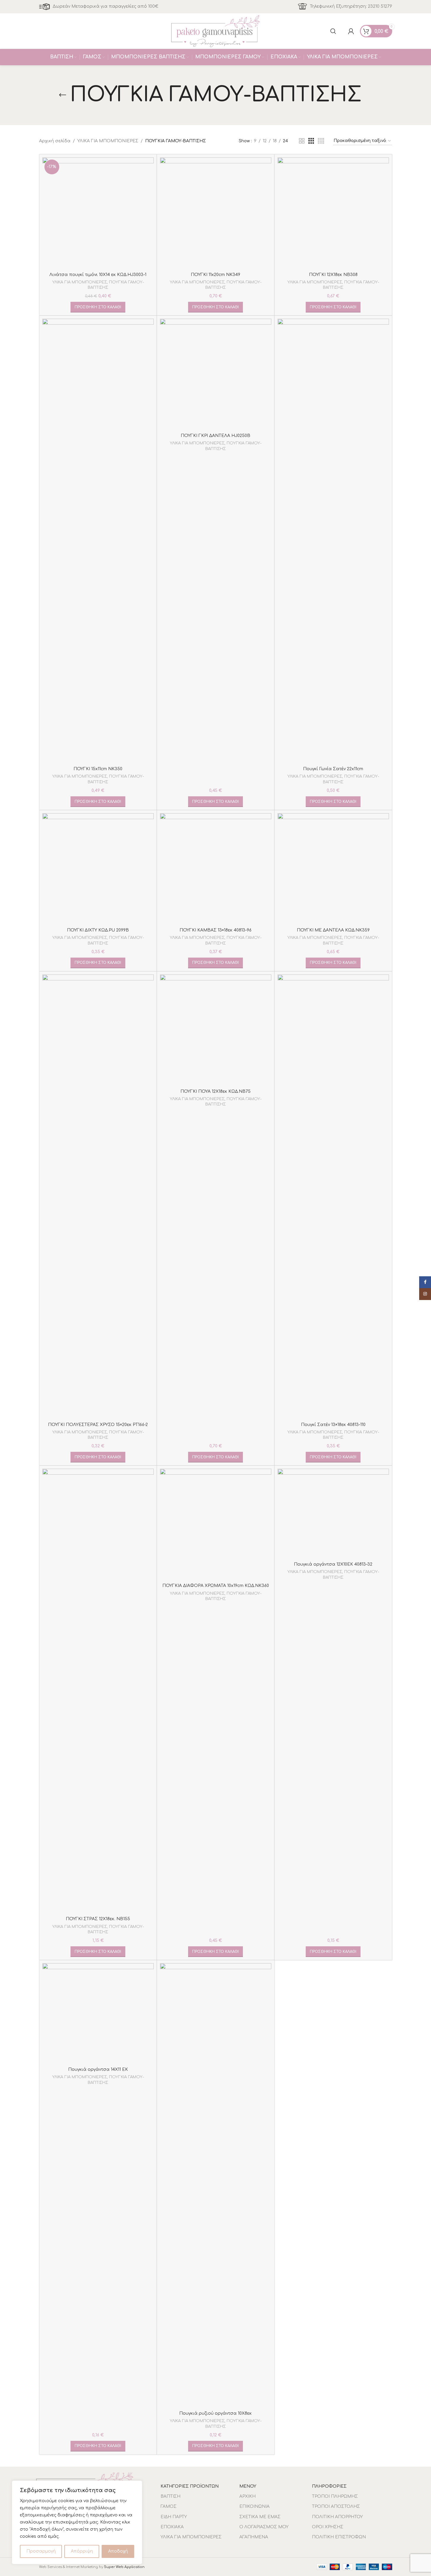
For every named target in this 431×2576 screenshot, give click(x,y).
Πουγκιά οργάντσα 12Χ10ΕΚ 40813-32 (333, 1564)
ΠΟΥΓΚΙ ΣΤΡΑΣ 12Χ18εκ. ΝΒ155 (98, 1919)
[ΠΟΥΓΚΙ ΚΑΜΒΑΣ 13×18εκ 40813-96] (216, 869)
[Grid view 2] (302, 141)
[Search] (333, 31)
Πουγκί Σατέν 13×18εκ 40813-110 (333, 1425)
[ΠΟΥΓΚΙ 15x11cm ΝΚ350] (98, 541)
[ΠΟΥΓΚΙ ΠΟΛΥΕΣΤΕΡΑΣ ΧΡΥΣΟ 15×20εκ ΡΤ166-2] (98, 1197)
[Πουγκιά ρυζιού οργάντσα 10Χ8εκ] (216, 2186)
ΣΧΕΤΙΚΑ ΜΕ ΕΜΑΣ (260, 2517)
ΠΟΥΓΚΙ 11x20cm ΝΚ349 (215, 275)
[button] (98, 307)
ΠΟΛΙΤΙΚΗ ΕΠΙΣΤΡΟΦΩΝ (339, 2537)
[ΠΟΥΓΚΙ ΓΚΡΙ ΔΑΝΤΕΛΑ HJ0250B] (216, 374)
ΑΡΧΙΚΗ (247, 2496)
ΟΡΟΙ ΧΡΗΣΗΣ (328, 2527)
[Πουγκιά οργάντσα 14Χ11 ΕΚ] (98, 2014)
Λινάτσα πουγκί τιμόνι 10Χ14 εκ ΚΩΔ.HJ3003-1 (98, 275)
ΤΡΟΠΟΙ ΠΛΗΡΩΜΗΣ (335, 2496)
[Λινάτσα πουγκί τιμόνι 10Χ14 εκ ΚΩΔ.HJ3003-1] (98, 213)
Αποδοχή (118, 2551)
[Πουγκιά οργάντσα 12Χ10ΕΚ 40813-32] (333, 1514)
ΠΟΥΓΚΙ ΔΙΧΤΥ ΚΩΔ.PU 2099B (98, 930)
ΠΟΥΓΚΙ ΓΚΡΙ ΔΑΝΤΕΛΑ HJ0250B (215, 436)
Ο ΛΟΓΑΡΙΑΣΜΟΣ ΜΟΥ (264, 2527)
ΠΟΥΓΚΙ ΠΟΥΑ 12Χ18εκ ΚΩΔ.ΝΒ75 (215, 1091)
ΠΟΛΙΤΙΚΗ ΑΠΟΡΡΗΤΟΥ (337, 2517)
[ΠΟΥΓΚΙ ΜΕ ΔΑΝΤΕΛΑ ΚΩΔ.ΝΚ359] (333, 869)
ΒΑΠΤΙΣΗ (170, 2496)
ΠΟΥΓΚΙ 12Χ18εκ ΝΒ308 (333, 275)
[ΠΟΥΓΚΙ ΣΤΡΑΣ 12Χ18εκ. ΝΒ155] (98, 1691)
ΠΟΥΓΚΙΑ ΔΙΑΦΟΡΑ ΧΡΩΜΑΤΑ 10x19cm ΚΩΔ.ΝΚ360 (216, 1586)
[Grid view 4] (321, 141)
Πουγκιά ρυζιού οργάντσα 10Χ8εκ (215, 2413)
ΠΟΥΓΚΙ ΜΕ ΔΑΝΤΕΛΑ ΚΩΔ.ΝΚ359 (333, 930)
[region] (77, 2522)
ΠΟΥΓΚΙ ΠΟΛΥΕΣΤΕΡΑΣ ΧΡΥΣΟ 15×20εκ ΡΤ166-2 (98, 1425)
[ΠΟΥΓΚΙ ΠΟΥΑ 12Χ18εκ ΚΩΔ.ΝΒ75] (216, 1030)
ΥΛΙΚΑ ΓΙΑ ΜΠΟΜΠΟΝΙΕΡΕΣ (108, 141)
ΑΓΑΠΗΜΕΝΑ (254, 2537)
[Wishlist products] (342, 31)
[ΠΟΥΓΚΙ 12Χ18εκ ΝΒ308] (333, 213)
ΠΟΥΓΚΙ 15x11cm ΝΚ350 (98, 769)
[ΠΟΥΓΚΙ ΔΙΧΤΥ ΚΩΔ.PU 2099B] (98, 869)
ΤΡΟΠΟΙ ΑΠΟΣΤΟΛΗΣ (336, 2506)
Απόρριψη (82, 2551)
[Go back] (63, 95)
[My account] (351, 31)
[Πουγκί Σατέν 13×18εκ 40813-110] (333, 1197)
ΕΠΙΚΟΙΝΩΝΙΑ (254, 2506)
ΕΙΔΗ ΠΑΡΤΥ (174, 2517)
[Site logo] (216, 31)
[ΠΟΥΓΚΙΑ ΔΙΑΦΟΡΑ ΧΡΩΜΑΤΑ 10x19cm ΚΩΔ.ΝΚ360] (216, 1524)
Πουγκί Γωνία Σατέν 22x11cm (333, 769)
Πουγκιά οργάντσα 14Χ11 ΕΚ (98, 2069)
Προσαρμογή (41, 2551)
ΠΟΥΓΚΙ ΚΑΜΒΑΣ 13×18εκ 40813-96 (215, 930)
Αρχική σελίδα (55, 141)
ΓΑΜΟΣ (169, 2506)
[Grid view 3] (311, 141)
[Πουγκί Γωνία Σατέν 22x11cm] (333, 541)
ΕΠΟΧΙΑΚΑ (172, 2527)
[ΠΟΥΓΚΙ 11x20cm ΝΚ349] (216, 213)
